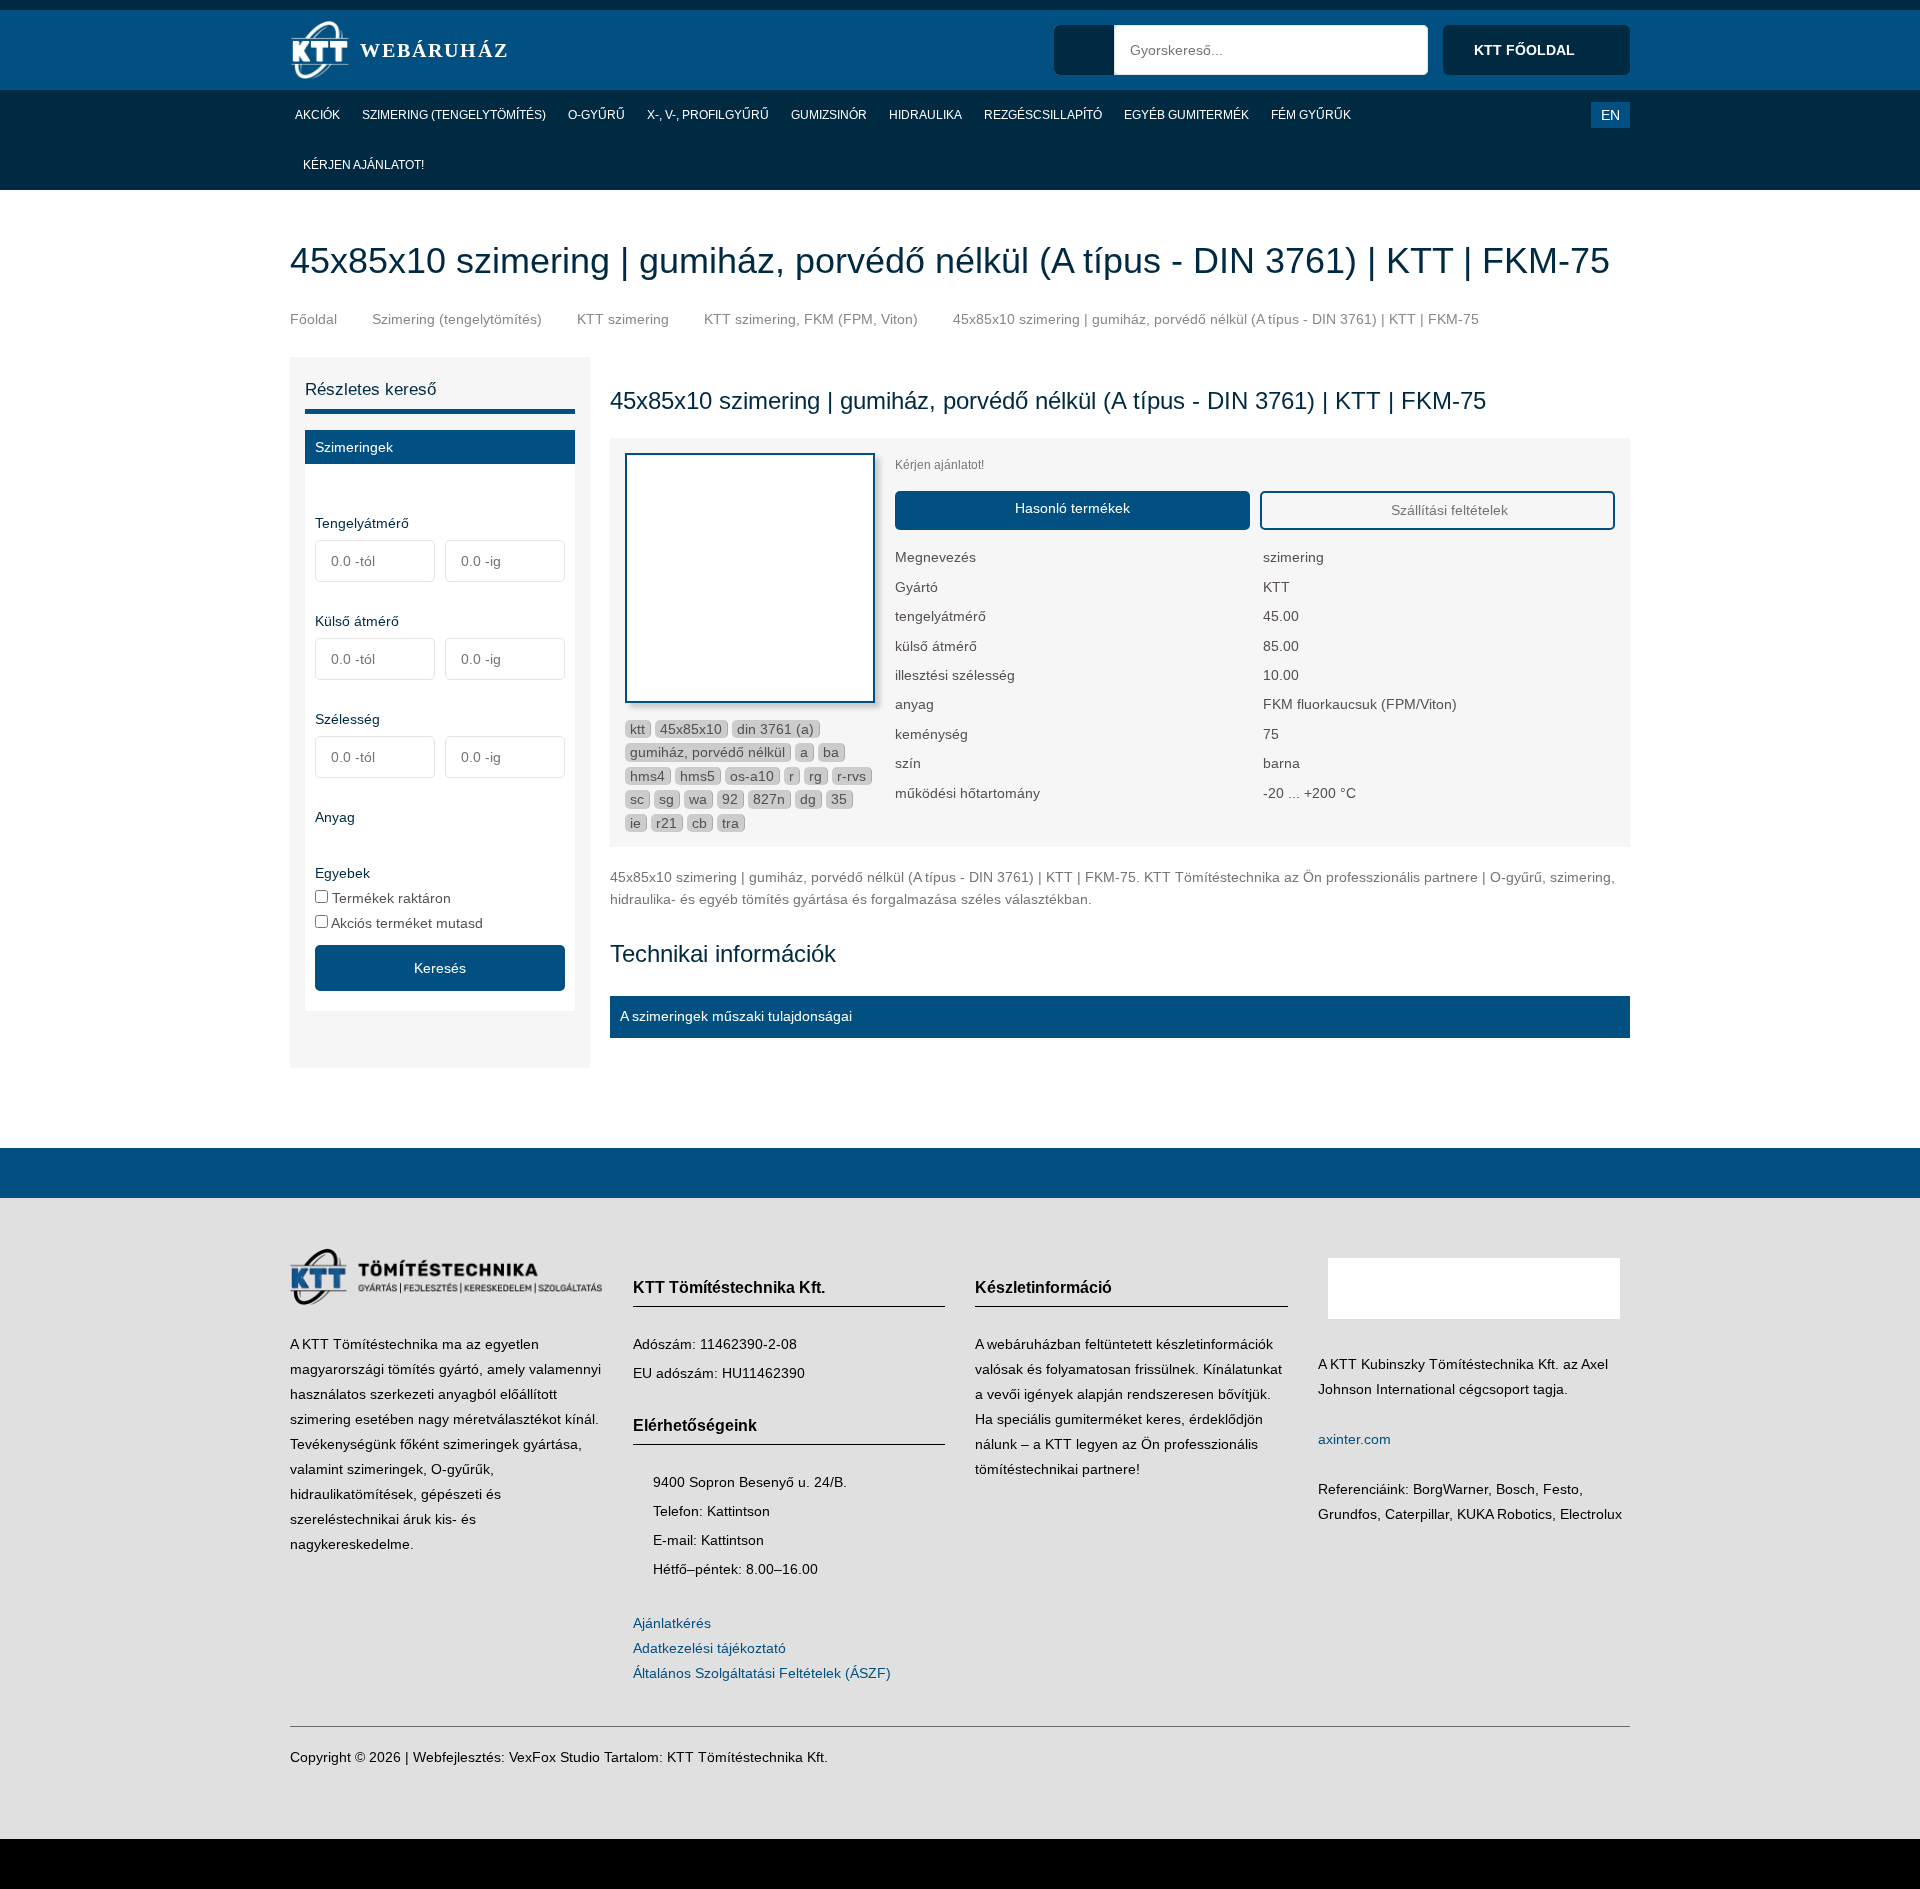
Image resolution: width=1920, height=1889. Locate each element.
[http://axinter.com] (1474, 1339)
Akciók (317, 115)
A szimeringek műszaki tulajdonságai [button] (736, 1016)
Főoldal (313, 319)
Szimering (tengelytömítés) (454, 115)
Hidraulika (925, 115)
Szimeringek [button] (354, 447)
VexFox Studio (554, 1757)
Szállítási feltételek (1447, 510)
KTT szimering (623, 319)
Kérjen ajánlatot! (363, 165)
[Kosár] (1516, 115)
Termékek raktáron (389, 897)
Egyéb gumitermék (1186, 115)
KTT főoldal (1526, 50)
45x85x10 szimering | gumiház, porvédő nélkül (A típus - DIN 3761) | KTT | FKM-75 (1216, 319)
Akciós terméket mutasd (405, 922)
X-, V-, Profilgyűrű (708, 115)
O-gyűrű (596, 115)
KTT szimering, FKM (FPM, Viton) (811, 319)
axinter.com (1354, 1439)
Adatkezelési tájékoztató (709, 1648)
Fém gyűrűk (1311, 115)
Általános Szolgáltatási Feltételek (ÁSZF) (762, 1673)
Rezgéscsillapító (1043, 115)
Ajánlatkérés (672, 1623)
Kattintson (738, 1511)
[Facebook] (1571, 1757)
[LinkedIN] (1610, 1757)
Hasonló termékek (1072, 508)
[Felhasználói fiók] (1557, 115)
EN (1610, 115)
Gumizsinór (829, 115)
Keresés (440, 968)
